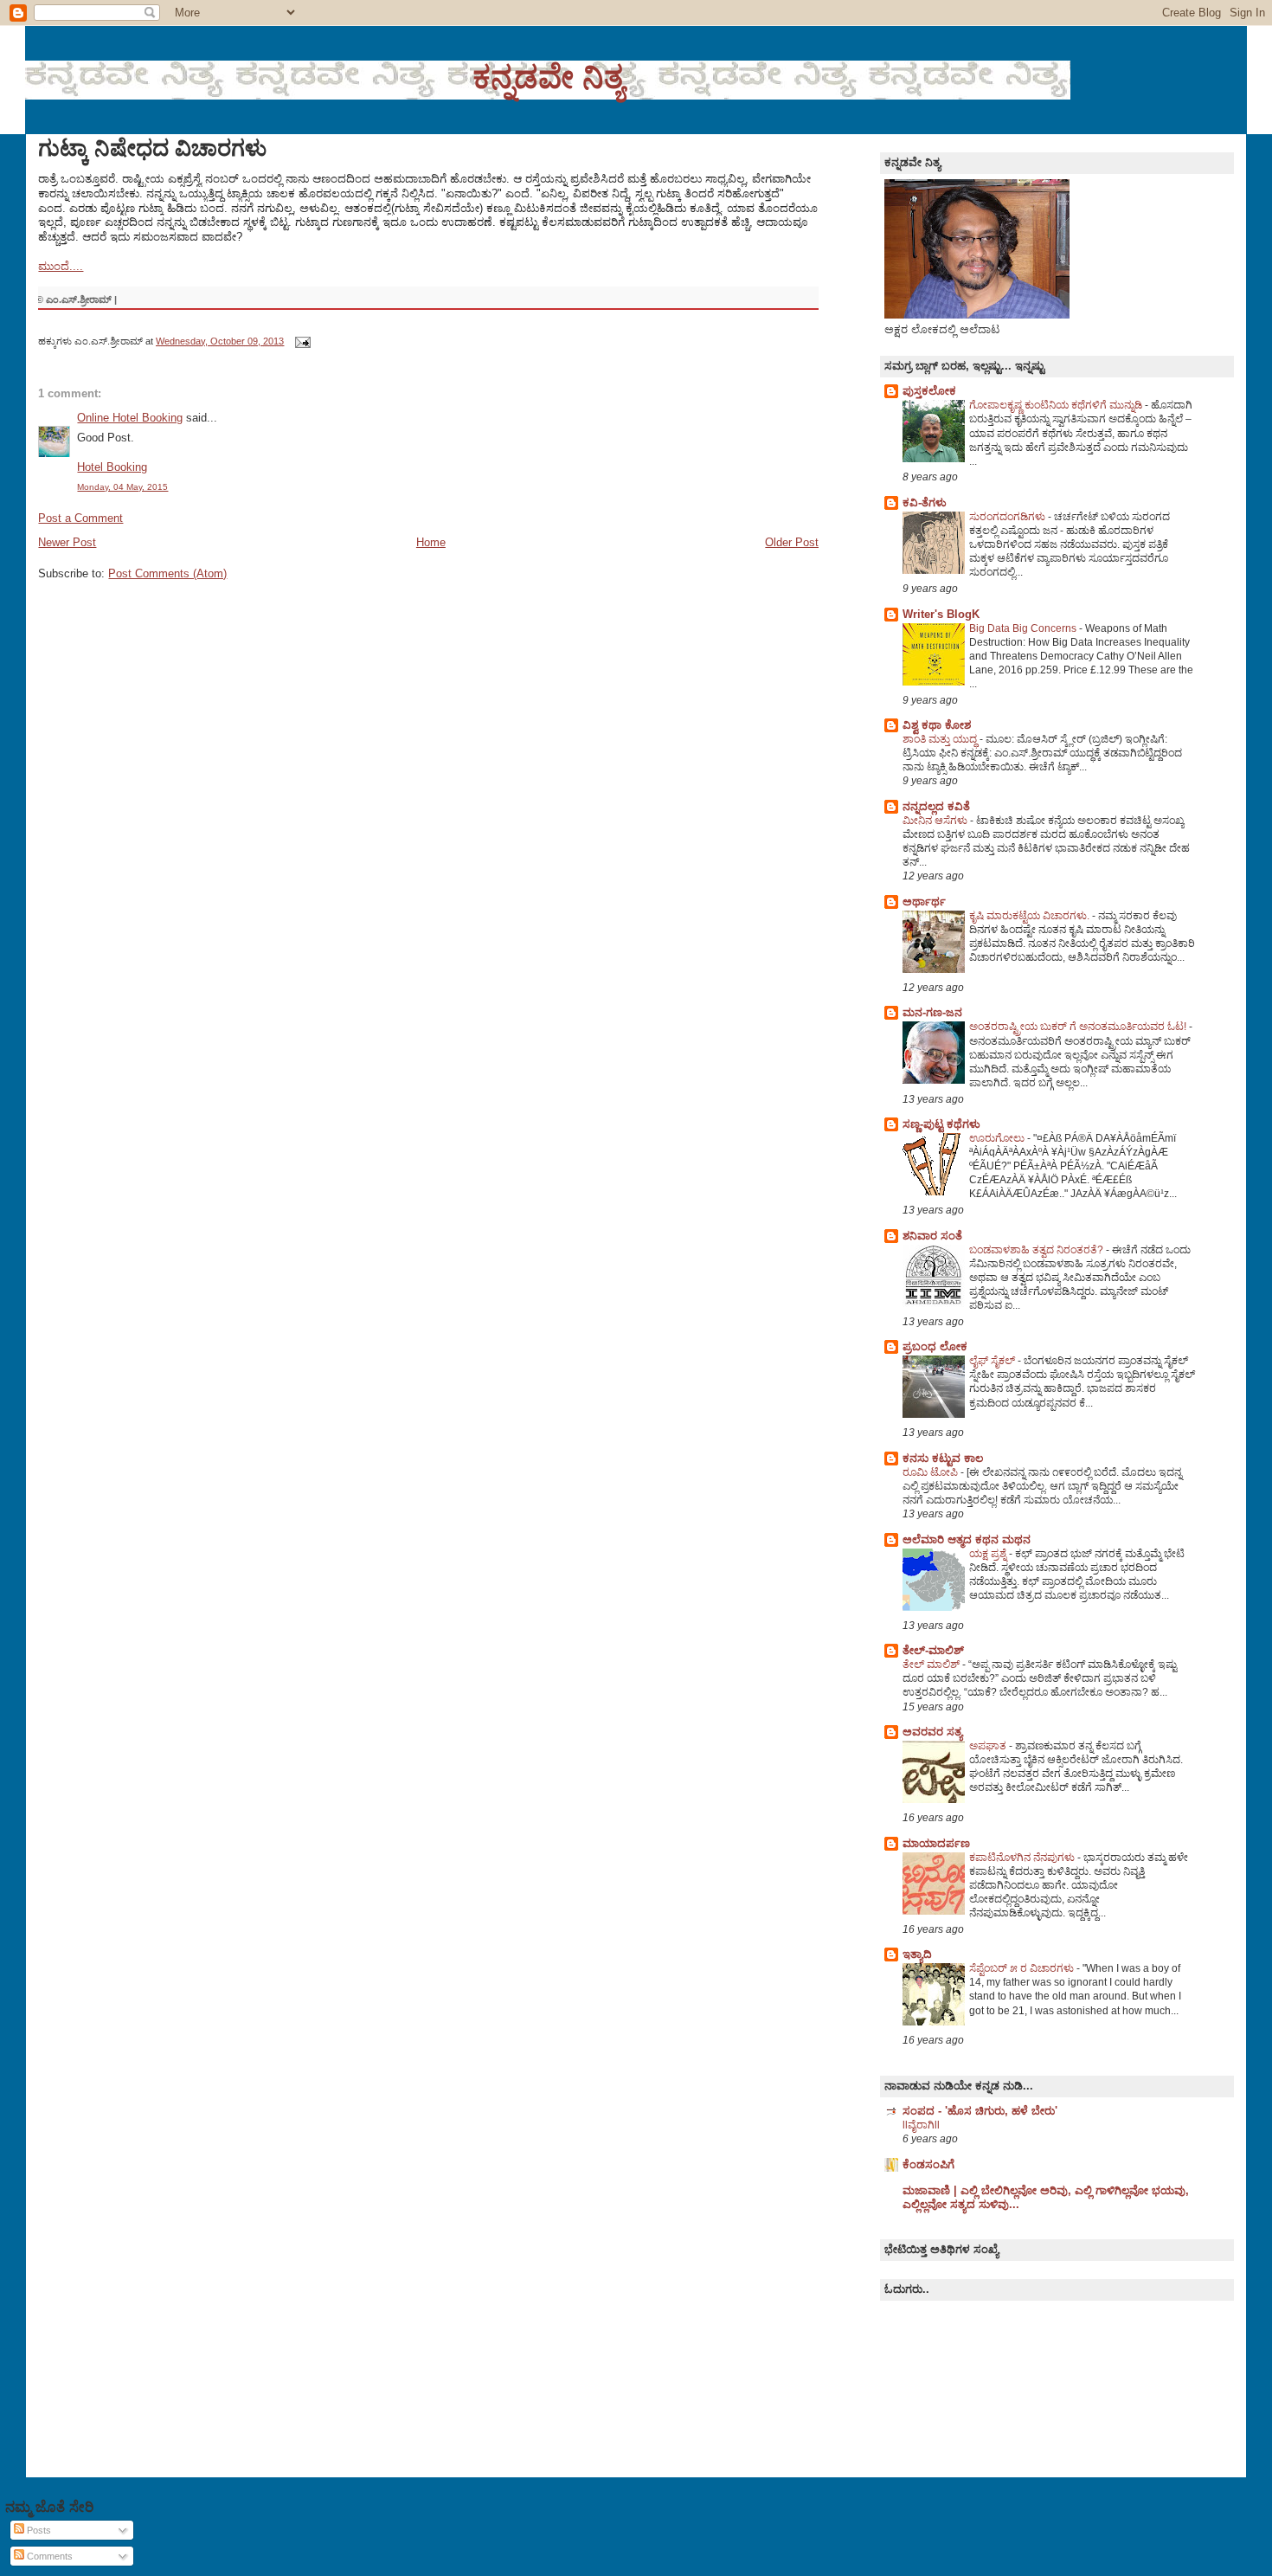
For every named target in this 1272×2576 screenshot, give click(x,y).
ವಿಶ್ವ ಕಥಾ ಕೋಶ (937, 725)
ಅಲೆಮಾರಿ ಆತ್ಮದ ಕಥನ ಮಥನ (967, 1539)
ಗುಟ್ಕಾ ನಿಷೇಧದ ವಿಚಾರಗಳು (152, 148)
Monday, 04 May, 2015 (122, 487)
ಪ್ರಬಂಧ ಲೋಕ (935, 1346)
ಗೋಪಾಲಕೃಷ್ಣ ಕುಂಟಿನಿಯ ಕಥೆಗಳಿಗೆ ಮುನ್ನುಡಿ (1057, 405)
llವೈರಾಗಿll (921, 2125)
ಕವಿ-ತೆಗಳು (925, 502)
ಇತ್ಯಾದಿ (917, 1954)
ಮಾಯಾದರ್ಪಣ (936, 1843)
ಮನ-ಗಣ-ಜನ (932, 1012)
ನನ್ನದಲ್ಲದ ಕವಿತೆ (936, 806)
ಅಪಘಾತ (989, 1746)
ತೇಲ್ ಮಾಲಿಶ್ (932, 1665)
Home (431, 542)
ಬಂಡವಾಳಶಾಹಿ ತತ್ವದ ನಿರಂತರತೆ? (1038, 1250)
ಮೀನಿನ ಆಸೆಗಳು (936, 821)
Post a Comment (80, 518)
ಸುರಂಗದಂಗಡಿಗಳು (1009, 517)
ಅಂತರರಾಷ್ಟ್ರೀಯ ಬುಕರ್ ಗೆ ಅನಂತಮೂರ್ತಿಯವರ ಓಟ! (1079, 1027)
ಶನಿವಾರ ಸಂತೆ (932, 1236)
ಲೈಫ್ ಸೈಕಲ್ (993, 1361)
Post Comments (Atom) (167, 573)
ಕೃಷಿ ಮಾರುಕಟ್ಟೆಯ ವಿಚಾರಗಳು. (1031, 916)
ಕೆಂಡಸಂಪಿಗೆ (928, 2164)
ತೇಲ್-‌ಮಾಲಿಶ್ (933, 1650)
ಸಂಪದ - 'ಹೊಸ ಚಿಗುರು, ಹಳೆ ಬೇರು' (980, 2111)
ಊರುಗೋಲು (998, 1138)
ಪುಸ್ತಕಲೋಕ (929, 391)
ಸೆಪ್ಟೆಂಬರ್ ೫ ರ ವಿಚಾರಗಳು (1023, 1968)
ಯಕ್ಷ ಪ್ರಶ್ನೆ (989, 1554)
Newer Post (67, 542)
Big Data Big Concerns (1024, 628)
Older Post (792, 542)
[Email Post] (300, 341)
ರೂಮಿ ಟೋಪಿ (932, 1472)
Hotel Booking (112, 467)
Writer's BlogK (941, 614)
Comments (48, 2556)
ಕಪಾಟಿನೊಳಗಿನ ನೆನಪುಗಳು (1023, 1858)
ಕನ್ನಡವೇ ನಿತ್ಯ (548, 77)
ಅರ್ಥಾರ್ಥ (924, 902)
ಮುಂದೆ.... (61, 266)
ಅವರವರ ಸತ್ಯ (932, 1732)
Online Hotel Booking (130, 418)
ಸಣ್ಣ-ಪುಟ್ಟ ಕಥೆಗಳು (941, 1124)
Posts (38, 2530)
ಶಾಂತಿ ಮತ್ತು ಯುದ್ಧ (941, 739)
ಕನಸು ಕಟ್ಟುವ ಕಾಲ (943, 1458)
